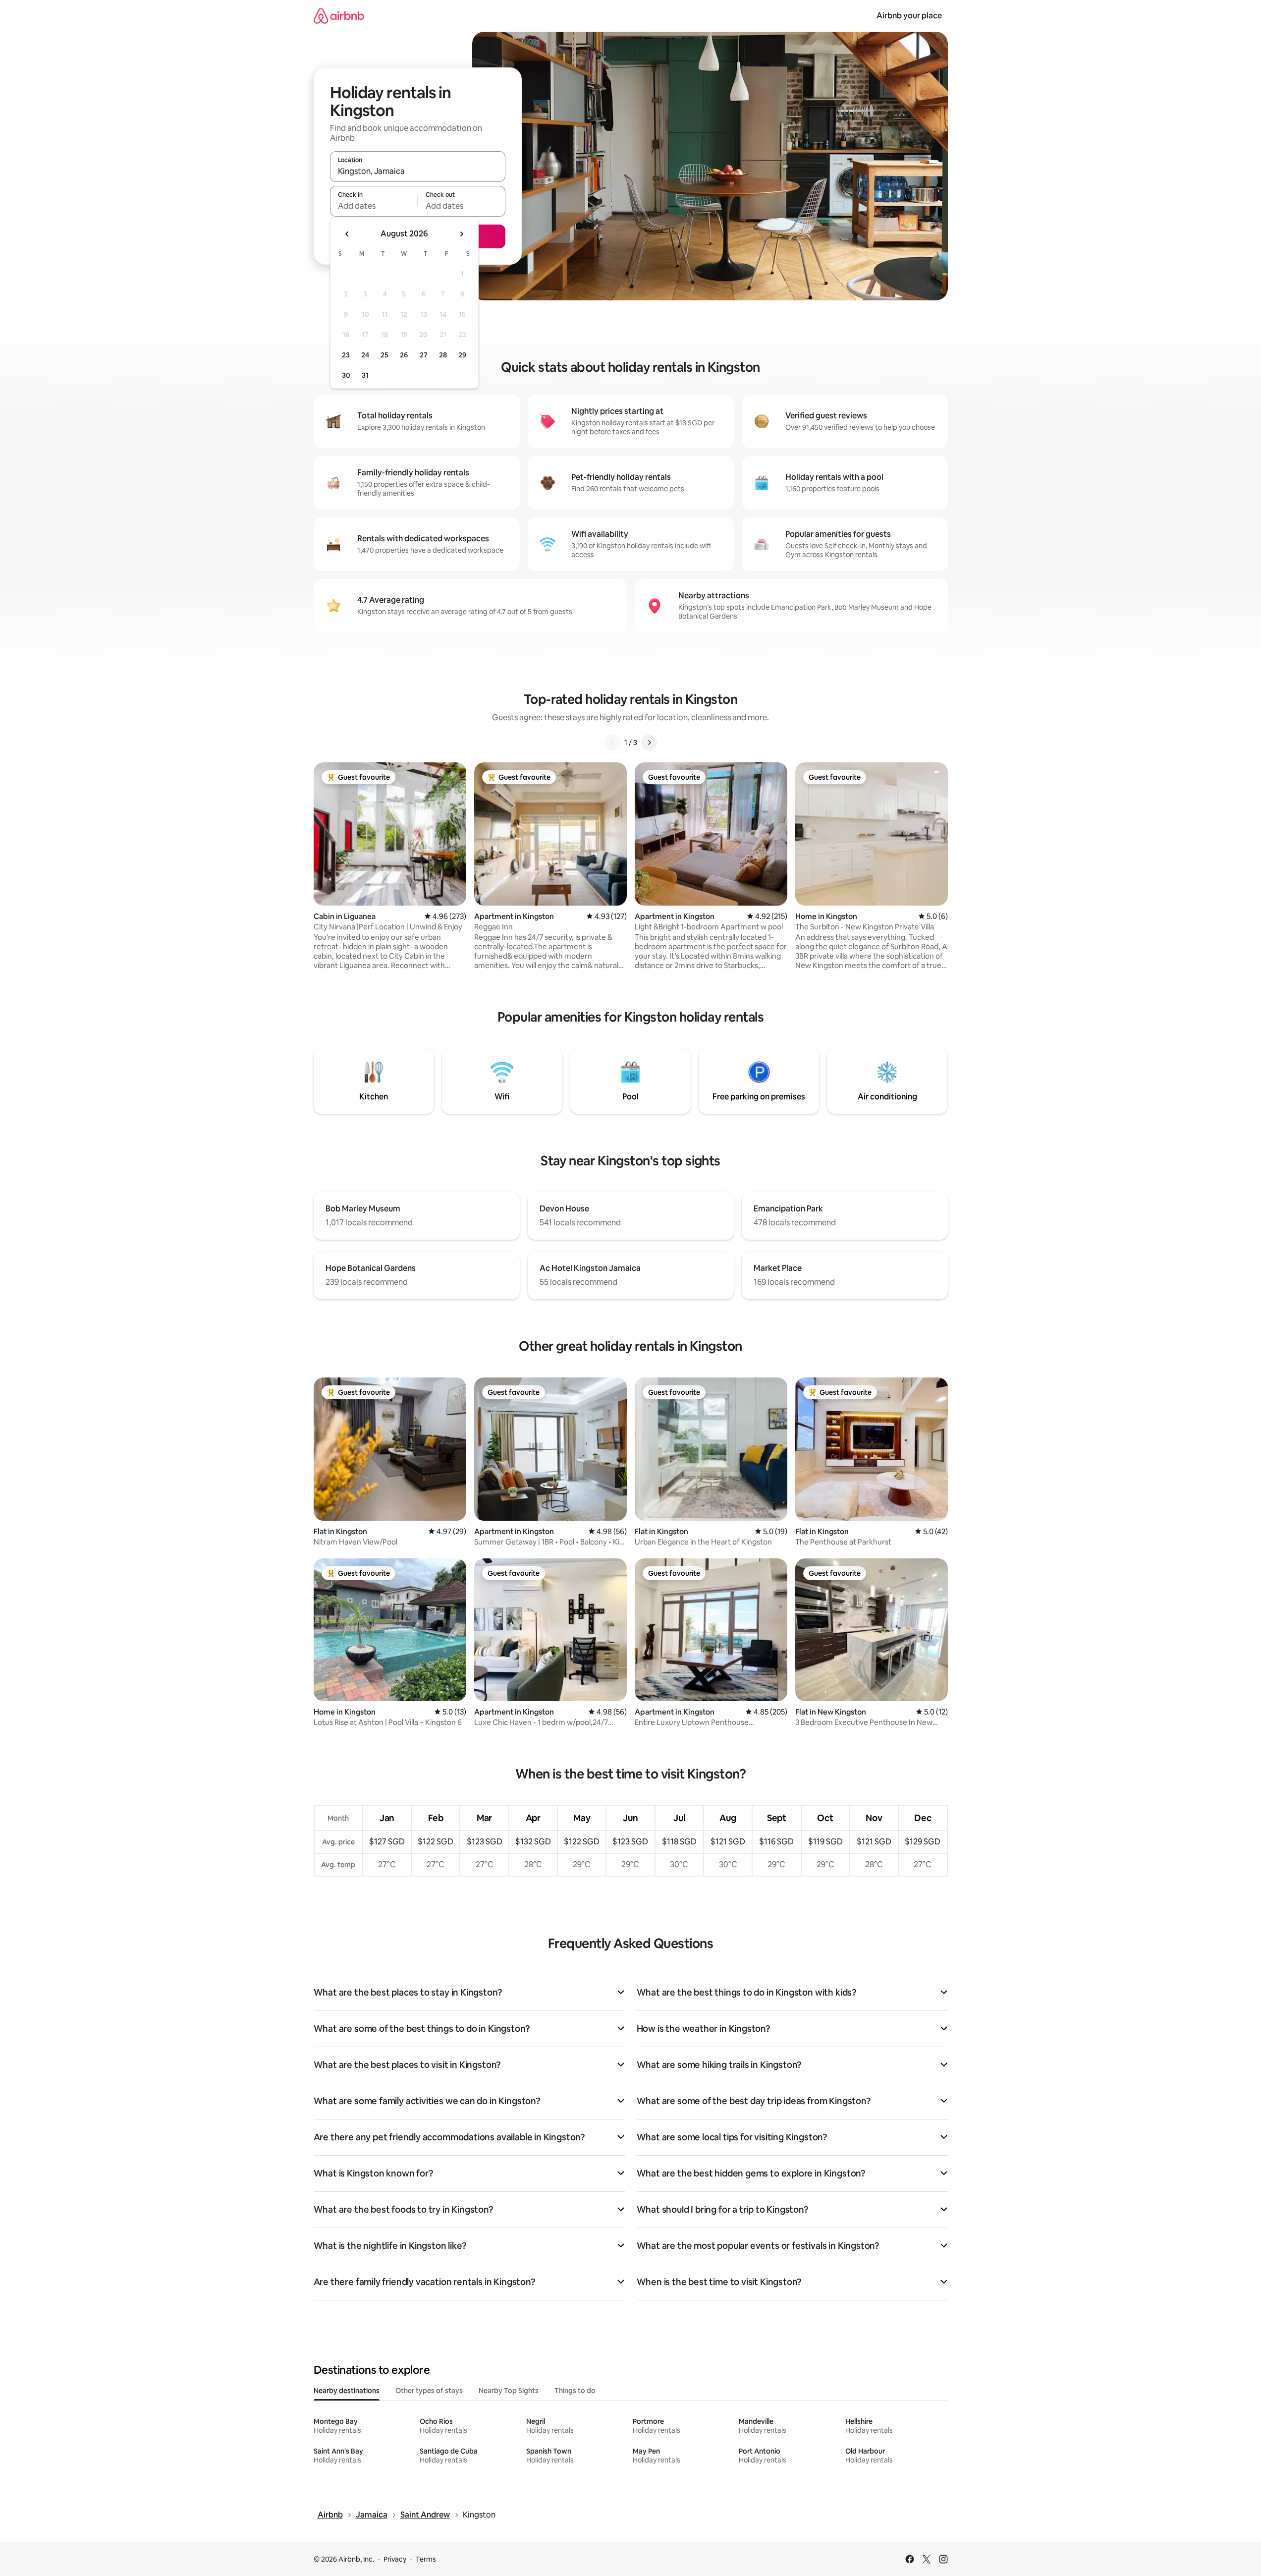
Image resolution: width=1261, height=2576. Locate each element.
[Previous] (612, 743)
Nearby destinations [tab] (347, 2391)
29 (462, 355)
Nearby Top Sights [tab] (509, 2391)
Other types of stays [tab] (429, 2391)
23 (346, 355)
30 (346, 375)
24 (365, 355)
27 (424, 355)
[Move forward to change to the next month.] (461, 234)
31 (365, 375)
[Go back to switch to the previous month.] (347, 234)
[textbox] (374, 206)
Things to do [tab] (575, 2391)
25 (384, 355)
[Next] (649, 743)
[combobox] (418, 171)
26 (404, 355)
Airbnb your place (909, 16)
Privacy (395, 2559)
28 (443, 355)
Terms (426, 2559)
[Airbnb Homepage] (339, 16)
